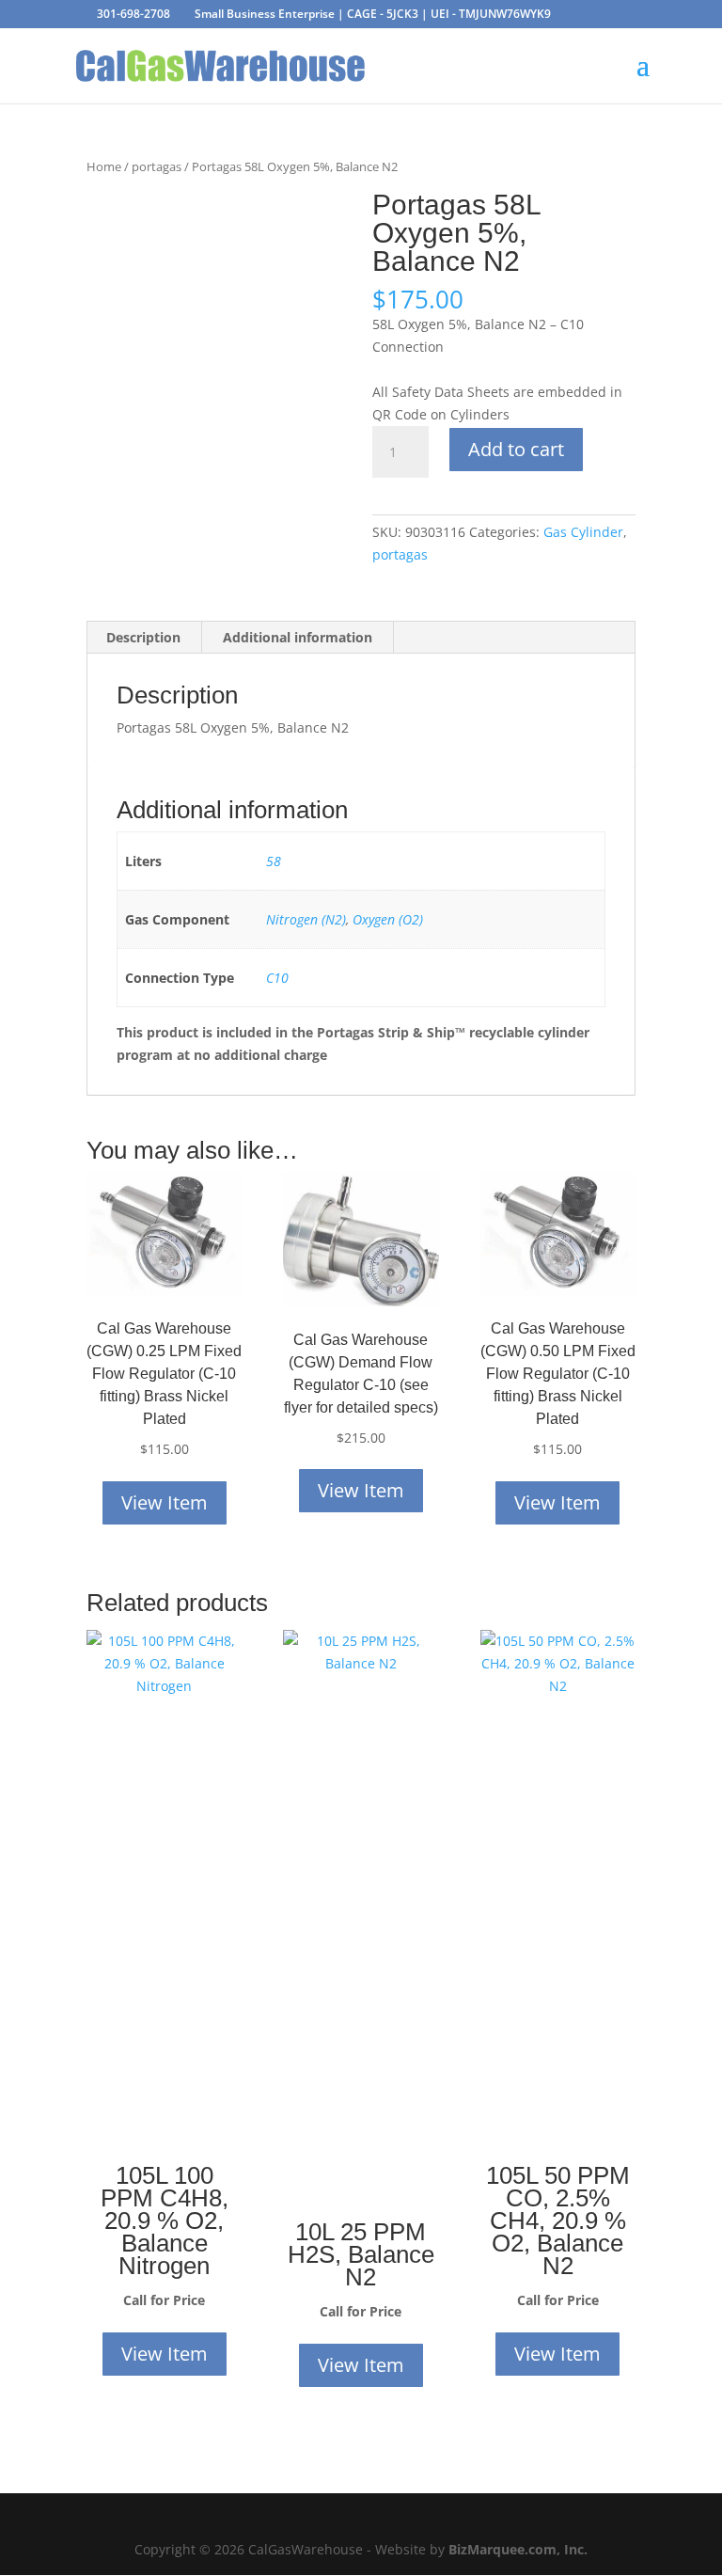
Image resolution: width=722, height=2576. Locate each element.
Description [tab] (143, 637)
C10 (277, 978)
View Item (165, 1502)
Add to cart (516, 449)
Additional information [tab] (298, 637)
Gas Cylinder (583, 532)
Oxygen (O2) (388, 919)
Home (104, 166)
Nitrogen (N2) (306, 919)
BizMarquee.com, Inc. (518, 2549)
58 (274, 861)
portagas (157, 166)
